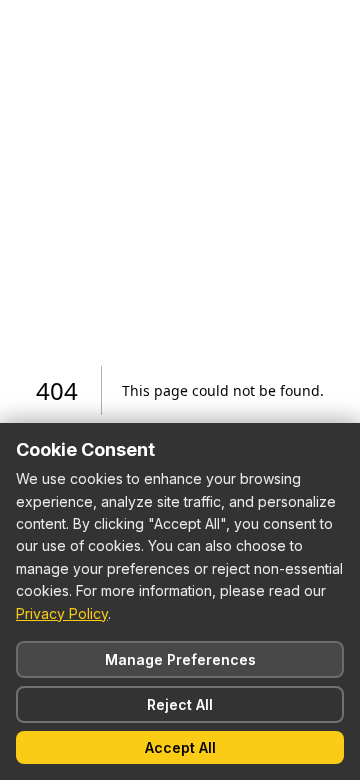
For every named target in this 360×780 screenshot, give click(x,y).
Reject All (180, 704)
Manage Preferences (180, 659)
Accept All (180, 747)
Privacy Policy (62, 613)
